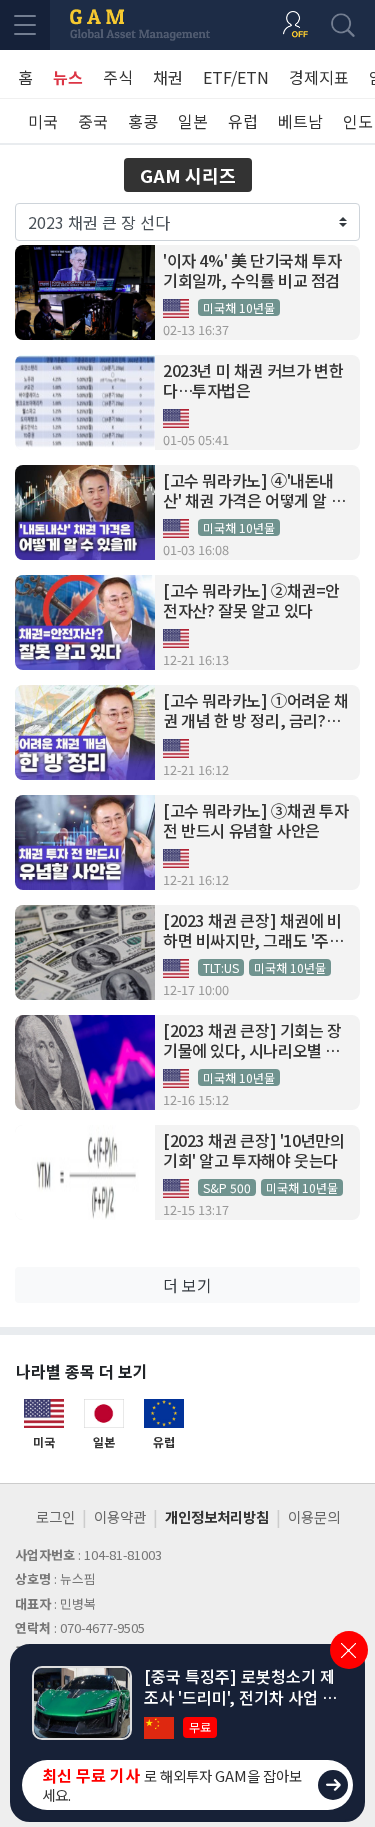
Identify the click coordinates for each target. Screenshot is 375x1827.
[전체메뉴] (25, 25)
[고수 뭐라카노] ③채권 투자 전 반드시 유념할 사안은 (256, 821)
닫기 (349, 1650)
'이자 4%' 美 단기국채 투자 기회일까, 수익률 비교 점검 (252, 271)
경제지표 (319, 77)
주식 (118, 77)
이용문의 (314, 1516)
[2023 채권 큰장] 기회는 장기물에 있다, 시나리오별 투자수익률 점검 (252, 1041)
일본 (193, 121)
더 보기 (187, 1285)
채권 (168, 77)
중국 (93, 121)
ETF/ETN (236, 77)
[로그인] (295, 25)
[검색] (343, 25)
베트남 (300, 121)
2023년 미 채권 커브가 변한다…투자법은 (253, 381)
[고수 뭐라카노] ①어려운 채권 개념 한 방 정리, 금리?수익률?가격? (256, 711)
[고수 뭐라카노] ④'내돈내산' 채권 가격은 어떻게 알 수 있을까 (254, 491)
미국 (43, 121)
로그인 (55, 1516)
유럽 (243, 121)
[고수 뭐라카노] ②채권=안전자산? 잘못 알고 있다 (251, 601)
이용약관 (120, 1516)
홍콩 (143, 121)
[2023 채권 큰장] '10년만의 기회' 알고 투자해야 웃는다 (253, 1151)
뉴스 (68, 77)
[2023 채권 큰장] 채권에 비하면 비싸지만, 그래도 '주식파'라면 (253, 931)
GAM (140, 25)
